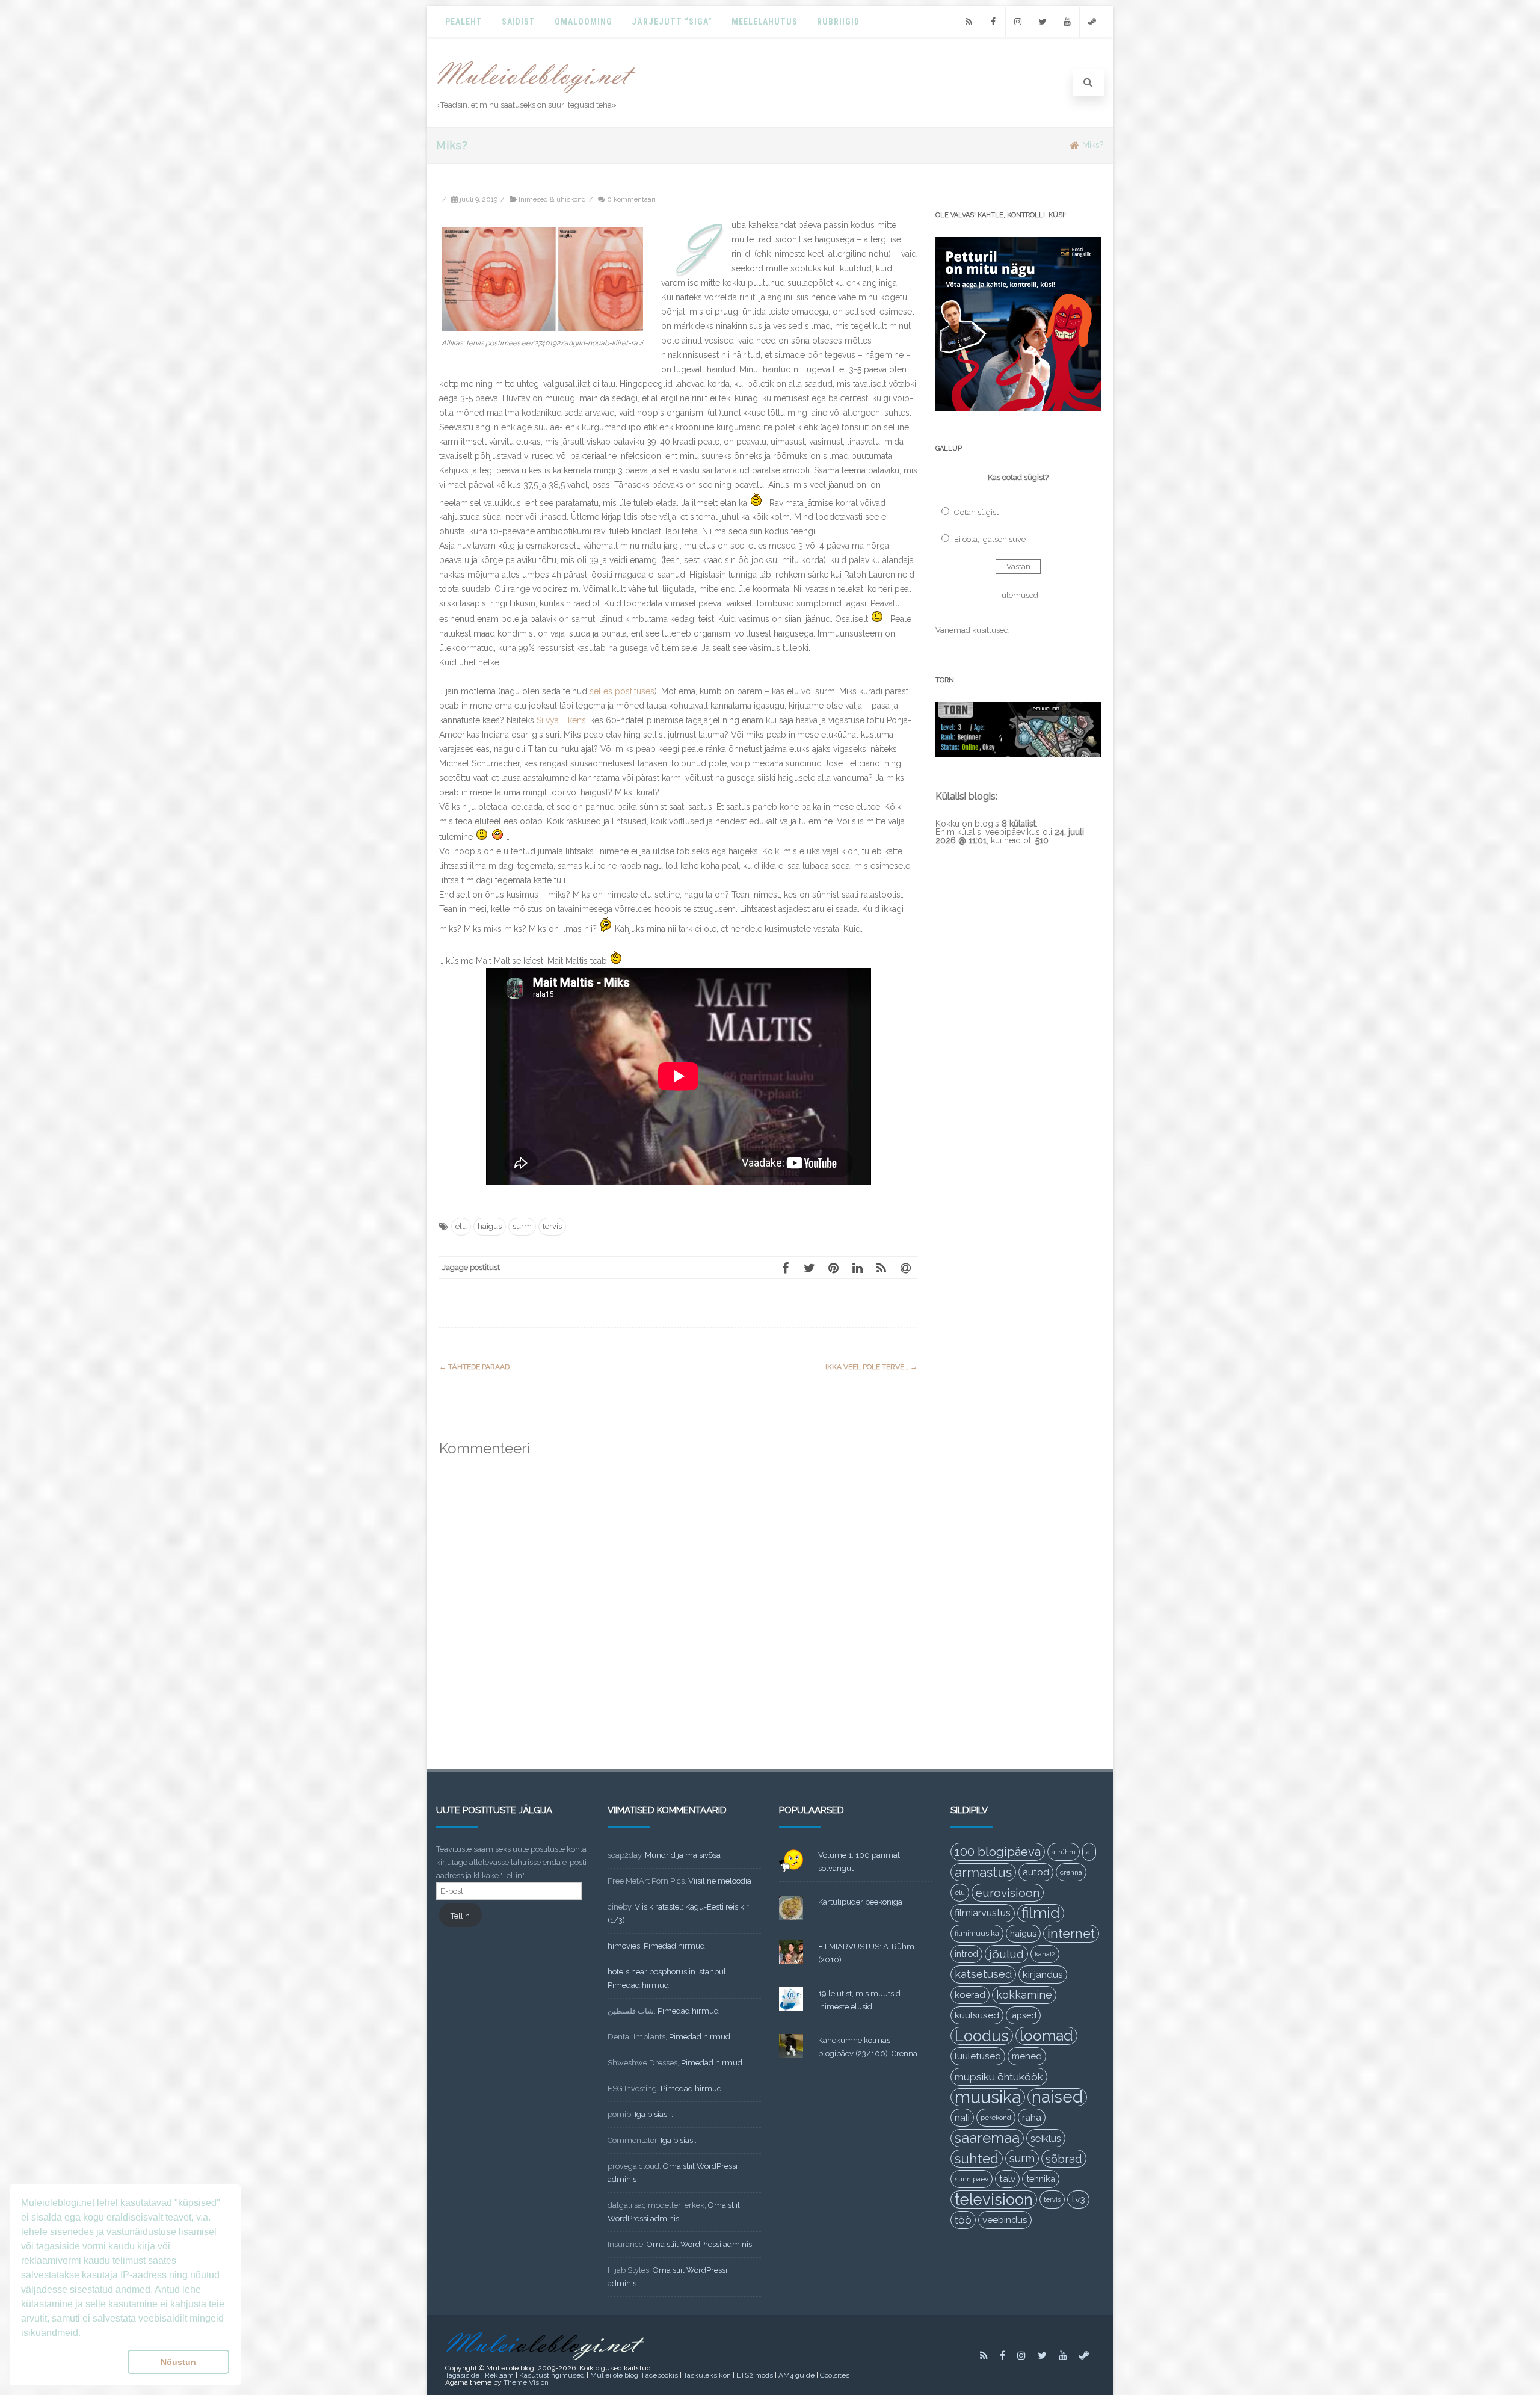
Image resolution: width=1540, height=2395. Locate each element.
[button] (72, 2362)
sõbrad (1064, 2159)
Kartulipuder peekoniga (860, 1902)
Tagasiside (462, 2375)
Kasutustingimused (552, 2375)
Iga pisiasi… (654, 2114)
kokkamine (1024, 1995)
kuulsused (977, 2015)
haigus (490, 1226)
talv (1007, 2179)
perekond (996, 2118)
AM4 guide (796, 2375)
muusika (988, 2097)
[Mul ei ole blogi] (536, 94)
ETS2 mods (755, 2375)
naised (1057, 2097)
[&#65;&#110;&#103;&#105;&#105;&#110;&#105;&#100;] (542, 328)
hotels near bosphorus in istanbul (667, 1972)
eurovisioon (1008, 1893)
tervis (552, 1226)
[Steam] (1092, 22)
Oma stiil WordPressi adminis (699, 2244)
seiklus (1046, 2138)
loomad (1046, 2036)
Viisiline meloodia (720, 1881)
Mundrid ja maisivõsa (683, 1855)
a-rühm (1064, 1852)
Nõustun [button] (178, 2362)
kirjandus (1043, 1974)
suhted (977, 2159)
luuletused (978, 2056)
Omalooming (584, 22)
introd (966, 1954)
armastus (983, 1872)
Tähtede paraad (474, 1367)
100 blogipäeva (998, 1852)
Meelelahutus (765, 22)
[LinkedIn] (857, 1268)
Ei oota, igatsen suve (990, 539)
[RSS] (969, 22)
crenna (1071, 1872)
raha (1032, 2118)
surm (522, 1226)
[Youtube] (1067, 22)
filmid (1041, 1913)
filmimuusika (977, 1933)
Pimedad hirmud (674, 1946)
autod (1036, 1872)
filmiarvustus (983, 1913)
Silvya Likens (561, 720)
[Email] (905, 1268)
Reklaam (499, 2375)
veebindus (1005, 2220)
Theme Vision (526, 2382)
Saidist (519, 22)
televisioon (994, 2199)
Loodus (982, 2036)
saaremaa (987, 2138)
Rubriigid (838, 22)
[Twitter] (1043, 22)
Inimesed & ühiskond (552, 199)
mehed (1027, 2056)
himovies (624, 1946)
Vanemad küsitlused (972, 630)
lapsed (1023, 2015)
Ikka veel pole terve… (871, 1367)
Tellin (460, 1916)
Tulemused (1018, 595)
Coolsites (835, 2375)
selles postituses (622, 691)
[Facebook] (993, 22)
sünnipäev (972, 2179)
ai (1089, 1852)
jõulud (1006, 1954)
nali (962, 2118)
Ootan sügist (976, 512)
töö (963, 2220)
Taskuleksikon (707, 2375)
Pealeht (464, 22)
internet (1071, 1933)
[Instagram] (1018, 22)
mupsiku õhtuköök (999, 2077)
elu (461, 1226)
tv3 (1078, 2199)
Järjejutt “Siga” (672, 22)
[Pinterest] (833, 1268)
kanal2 (1045, 1954)
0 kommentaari (631, 199)
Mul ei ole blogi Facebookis (634, 2375)
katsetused (983, 1974)
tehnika (1041, 2179)
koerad (970, 1995)
